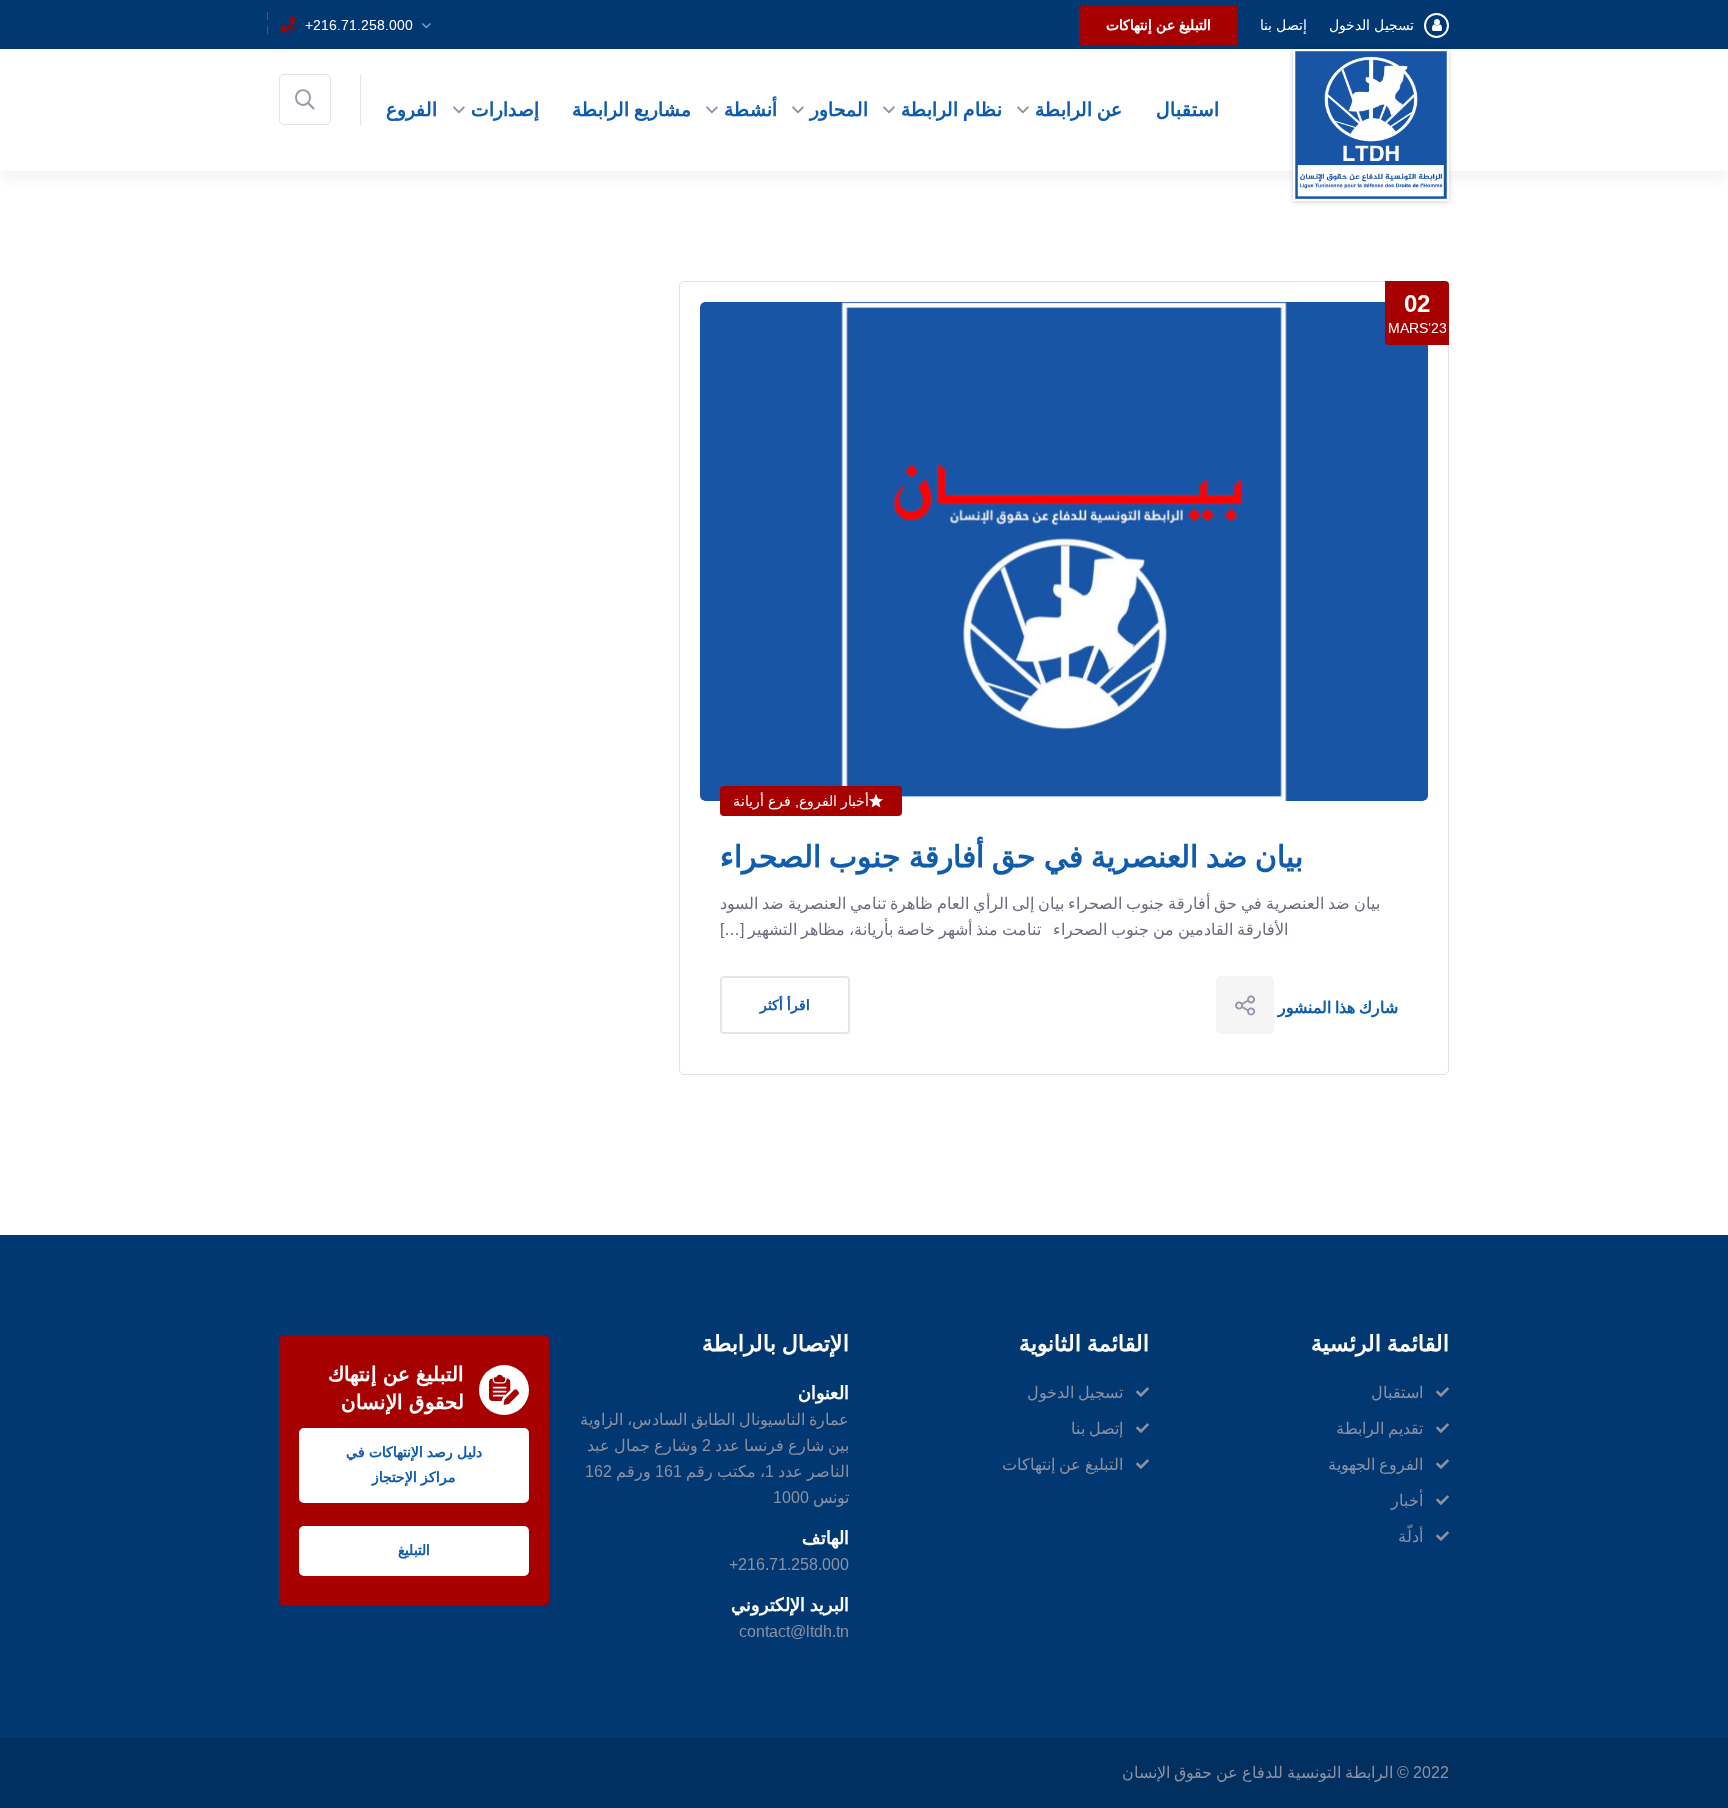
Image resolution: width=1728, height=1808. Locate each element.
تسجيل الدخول (1371, 25)
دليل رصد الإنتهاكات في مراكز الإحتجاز (414, 1464)
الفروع (411, 109)
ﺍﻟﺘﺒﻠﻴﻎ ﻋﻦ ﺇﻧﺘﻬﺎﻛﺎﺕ (1158, 25)
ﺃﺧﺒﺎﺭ (1407, 1500)
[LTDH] (1371, 123)
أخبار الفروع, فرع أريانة (801, 801)
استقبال (1187, 109)
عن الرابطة (1078, 109)
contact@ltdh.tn (794, 1631)
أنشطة (750, 109)
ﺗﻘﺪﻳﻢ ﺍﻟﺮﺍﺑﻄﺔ (1379, 1428)
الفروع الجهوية (1375, 1464)
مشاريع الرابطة (631, 109)
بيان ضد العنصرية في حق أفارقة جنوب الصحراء (1011, 856)
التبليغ (414, 1550)
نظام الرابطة (951, 109)
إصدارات (505, 109)
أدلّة (1410, 1536)
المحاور (839, 109)
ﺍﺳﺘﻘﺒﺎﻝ (1397, 1392)
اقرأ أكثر (785, 1005)
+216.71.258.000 (359, 25)
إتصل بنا (1283, 25)
